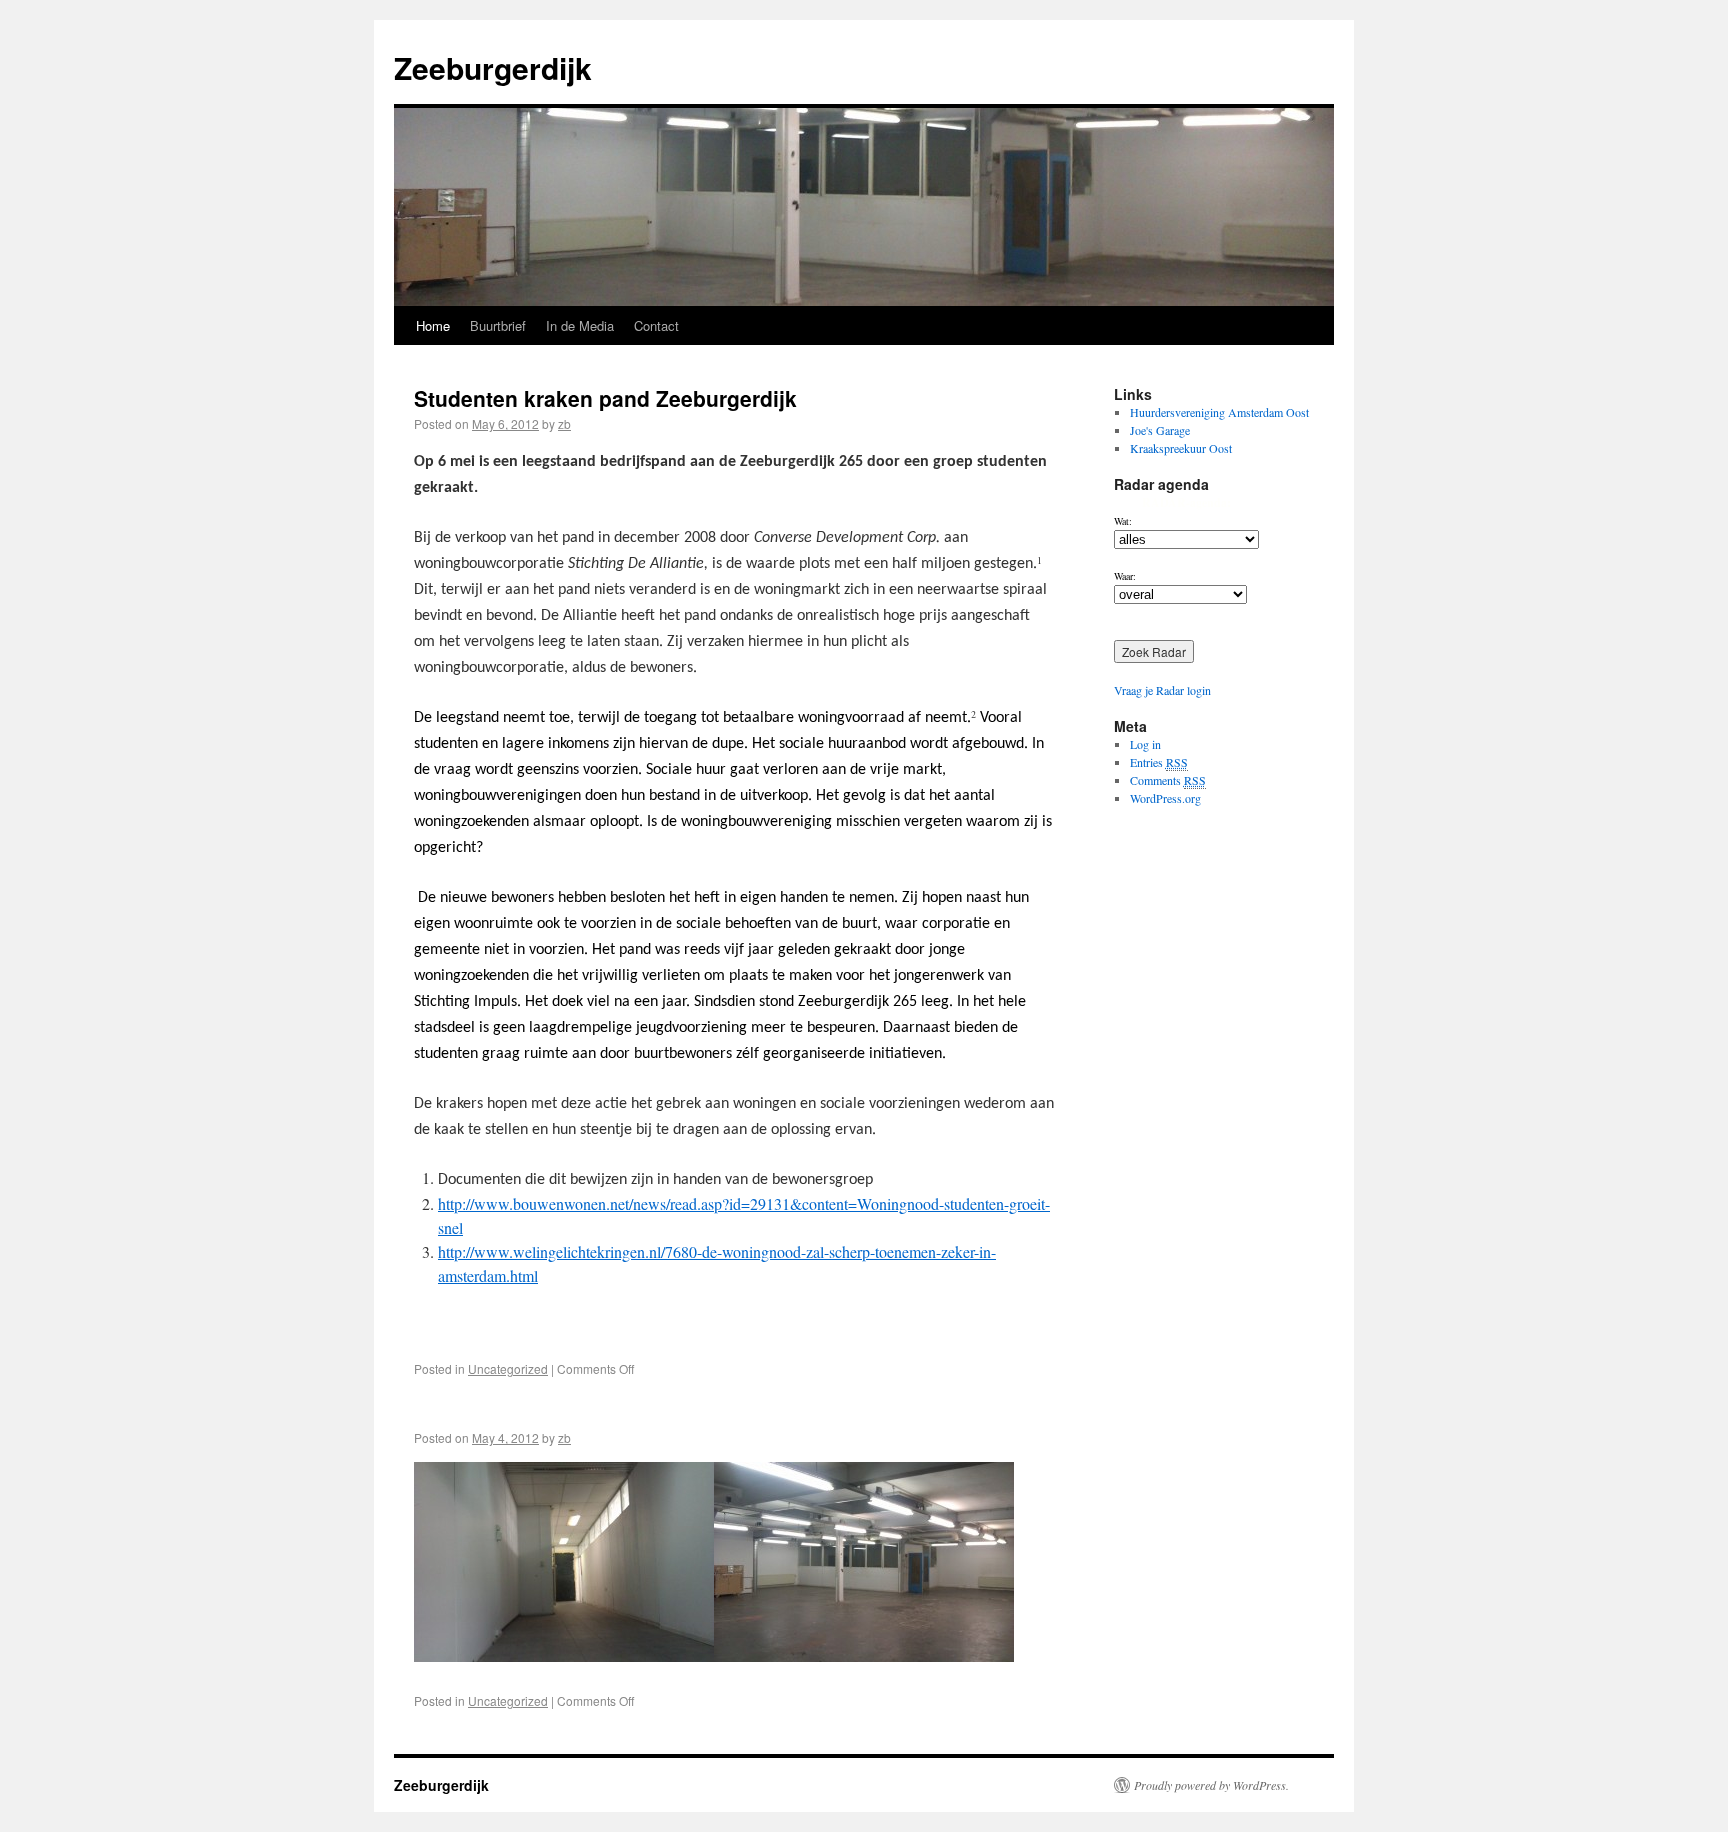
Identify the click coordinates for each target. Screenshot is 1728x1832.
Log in (1145, 744)
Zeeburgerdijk (493, 67)
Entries (1159, 762)
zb (564, 423)
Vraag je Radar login (1162, 690)
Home (433, 325)
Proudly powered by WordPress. (1211, 1785)
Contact (656, 325)
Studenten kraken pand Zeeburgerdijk (605, 398)
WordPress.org (1165, 798)
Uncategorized (508, 1368)
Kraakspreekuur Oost (1181, 448)
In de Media (580, 325)
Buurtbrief (498, 325)
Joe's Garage (1160, 430)
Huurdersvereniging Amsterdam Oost (1219, 412)
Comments (1168, 780)
